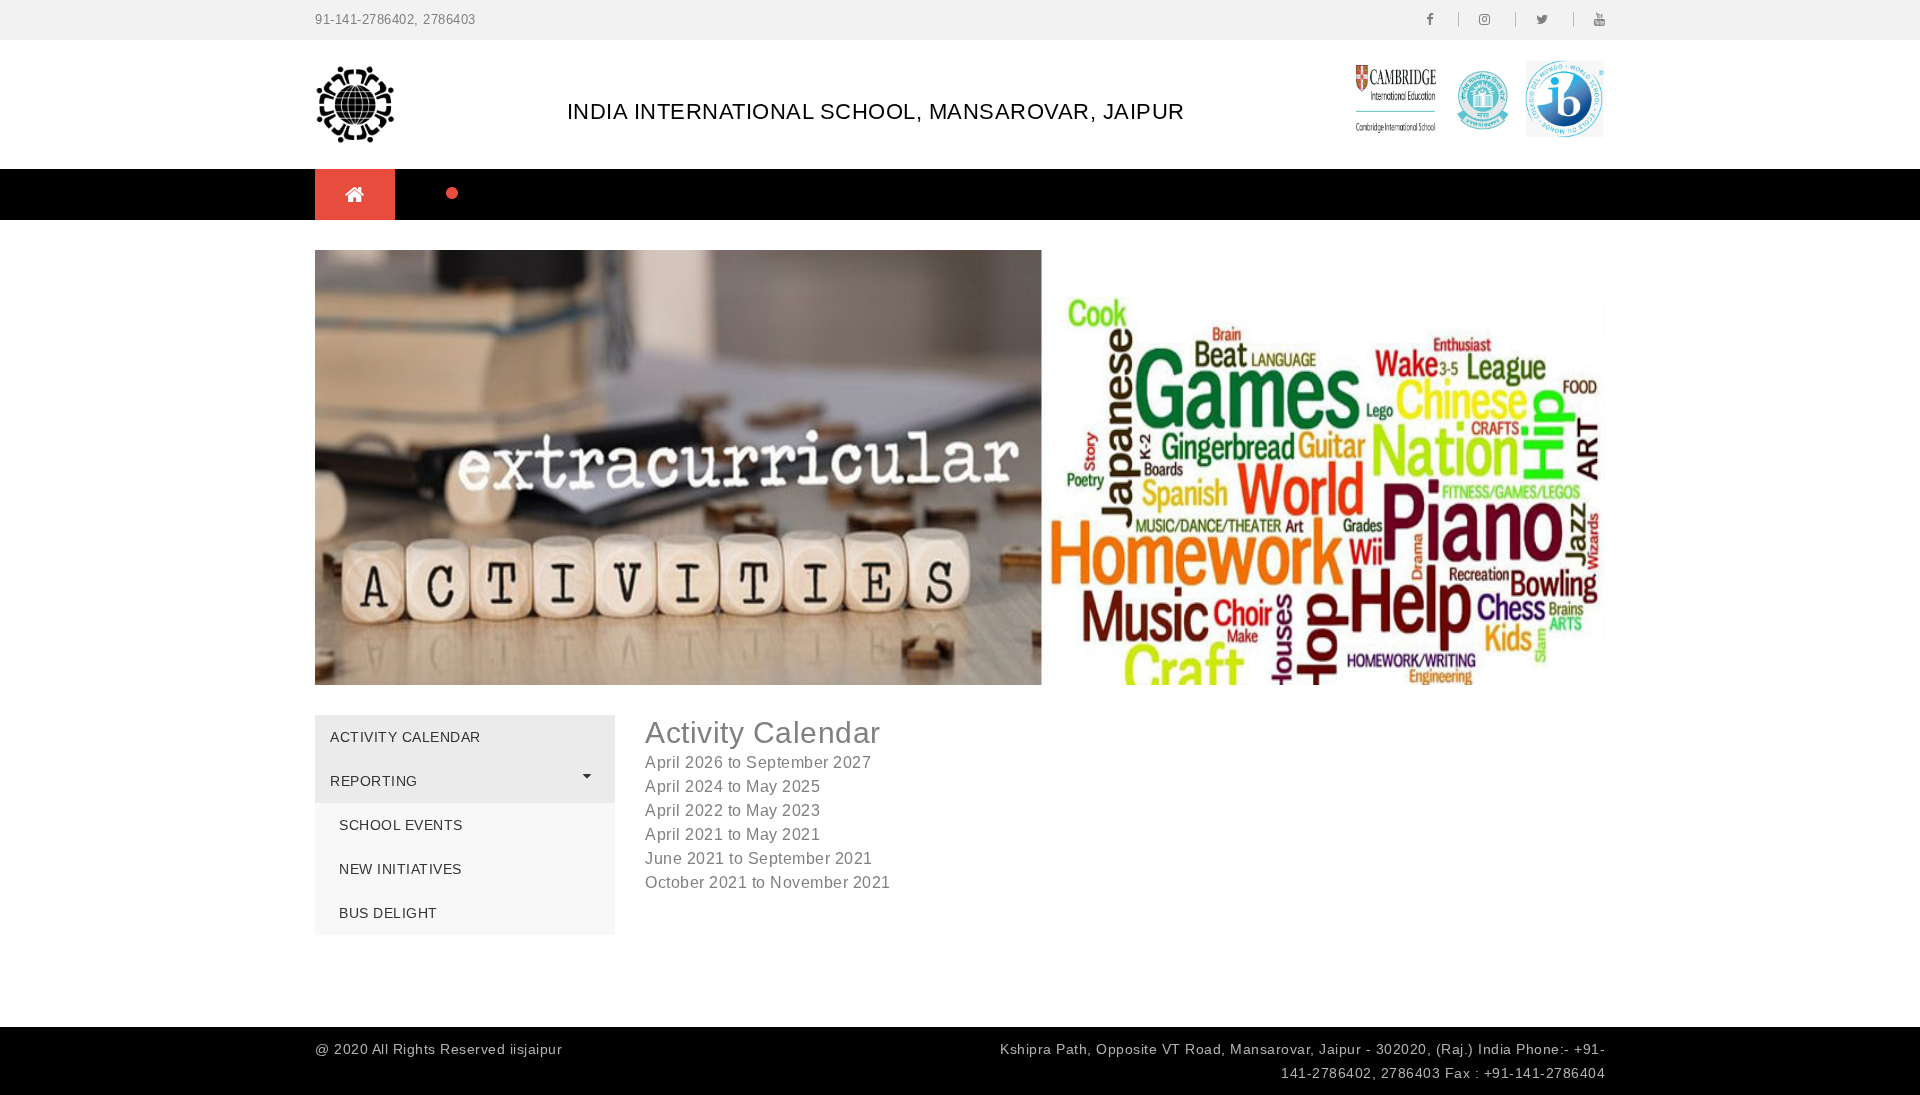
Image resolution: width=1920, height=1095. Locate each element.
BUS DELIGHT (388, 913)
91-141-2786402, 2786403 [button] (395, 19)
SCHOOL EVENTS (401, 825)
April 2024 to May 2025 (732, 786)
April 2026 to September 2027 (758, 762)
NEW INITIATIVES (400, 869)
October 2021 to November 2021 (768, 882)
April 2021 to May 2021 (732, 834)
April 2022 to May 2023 (732, 810)
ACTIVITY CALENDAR (405, 737)
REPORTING (374, 781)
